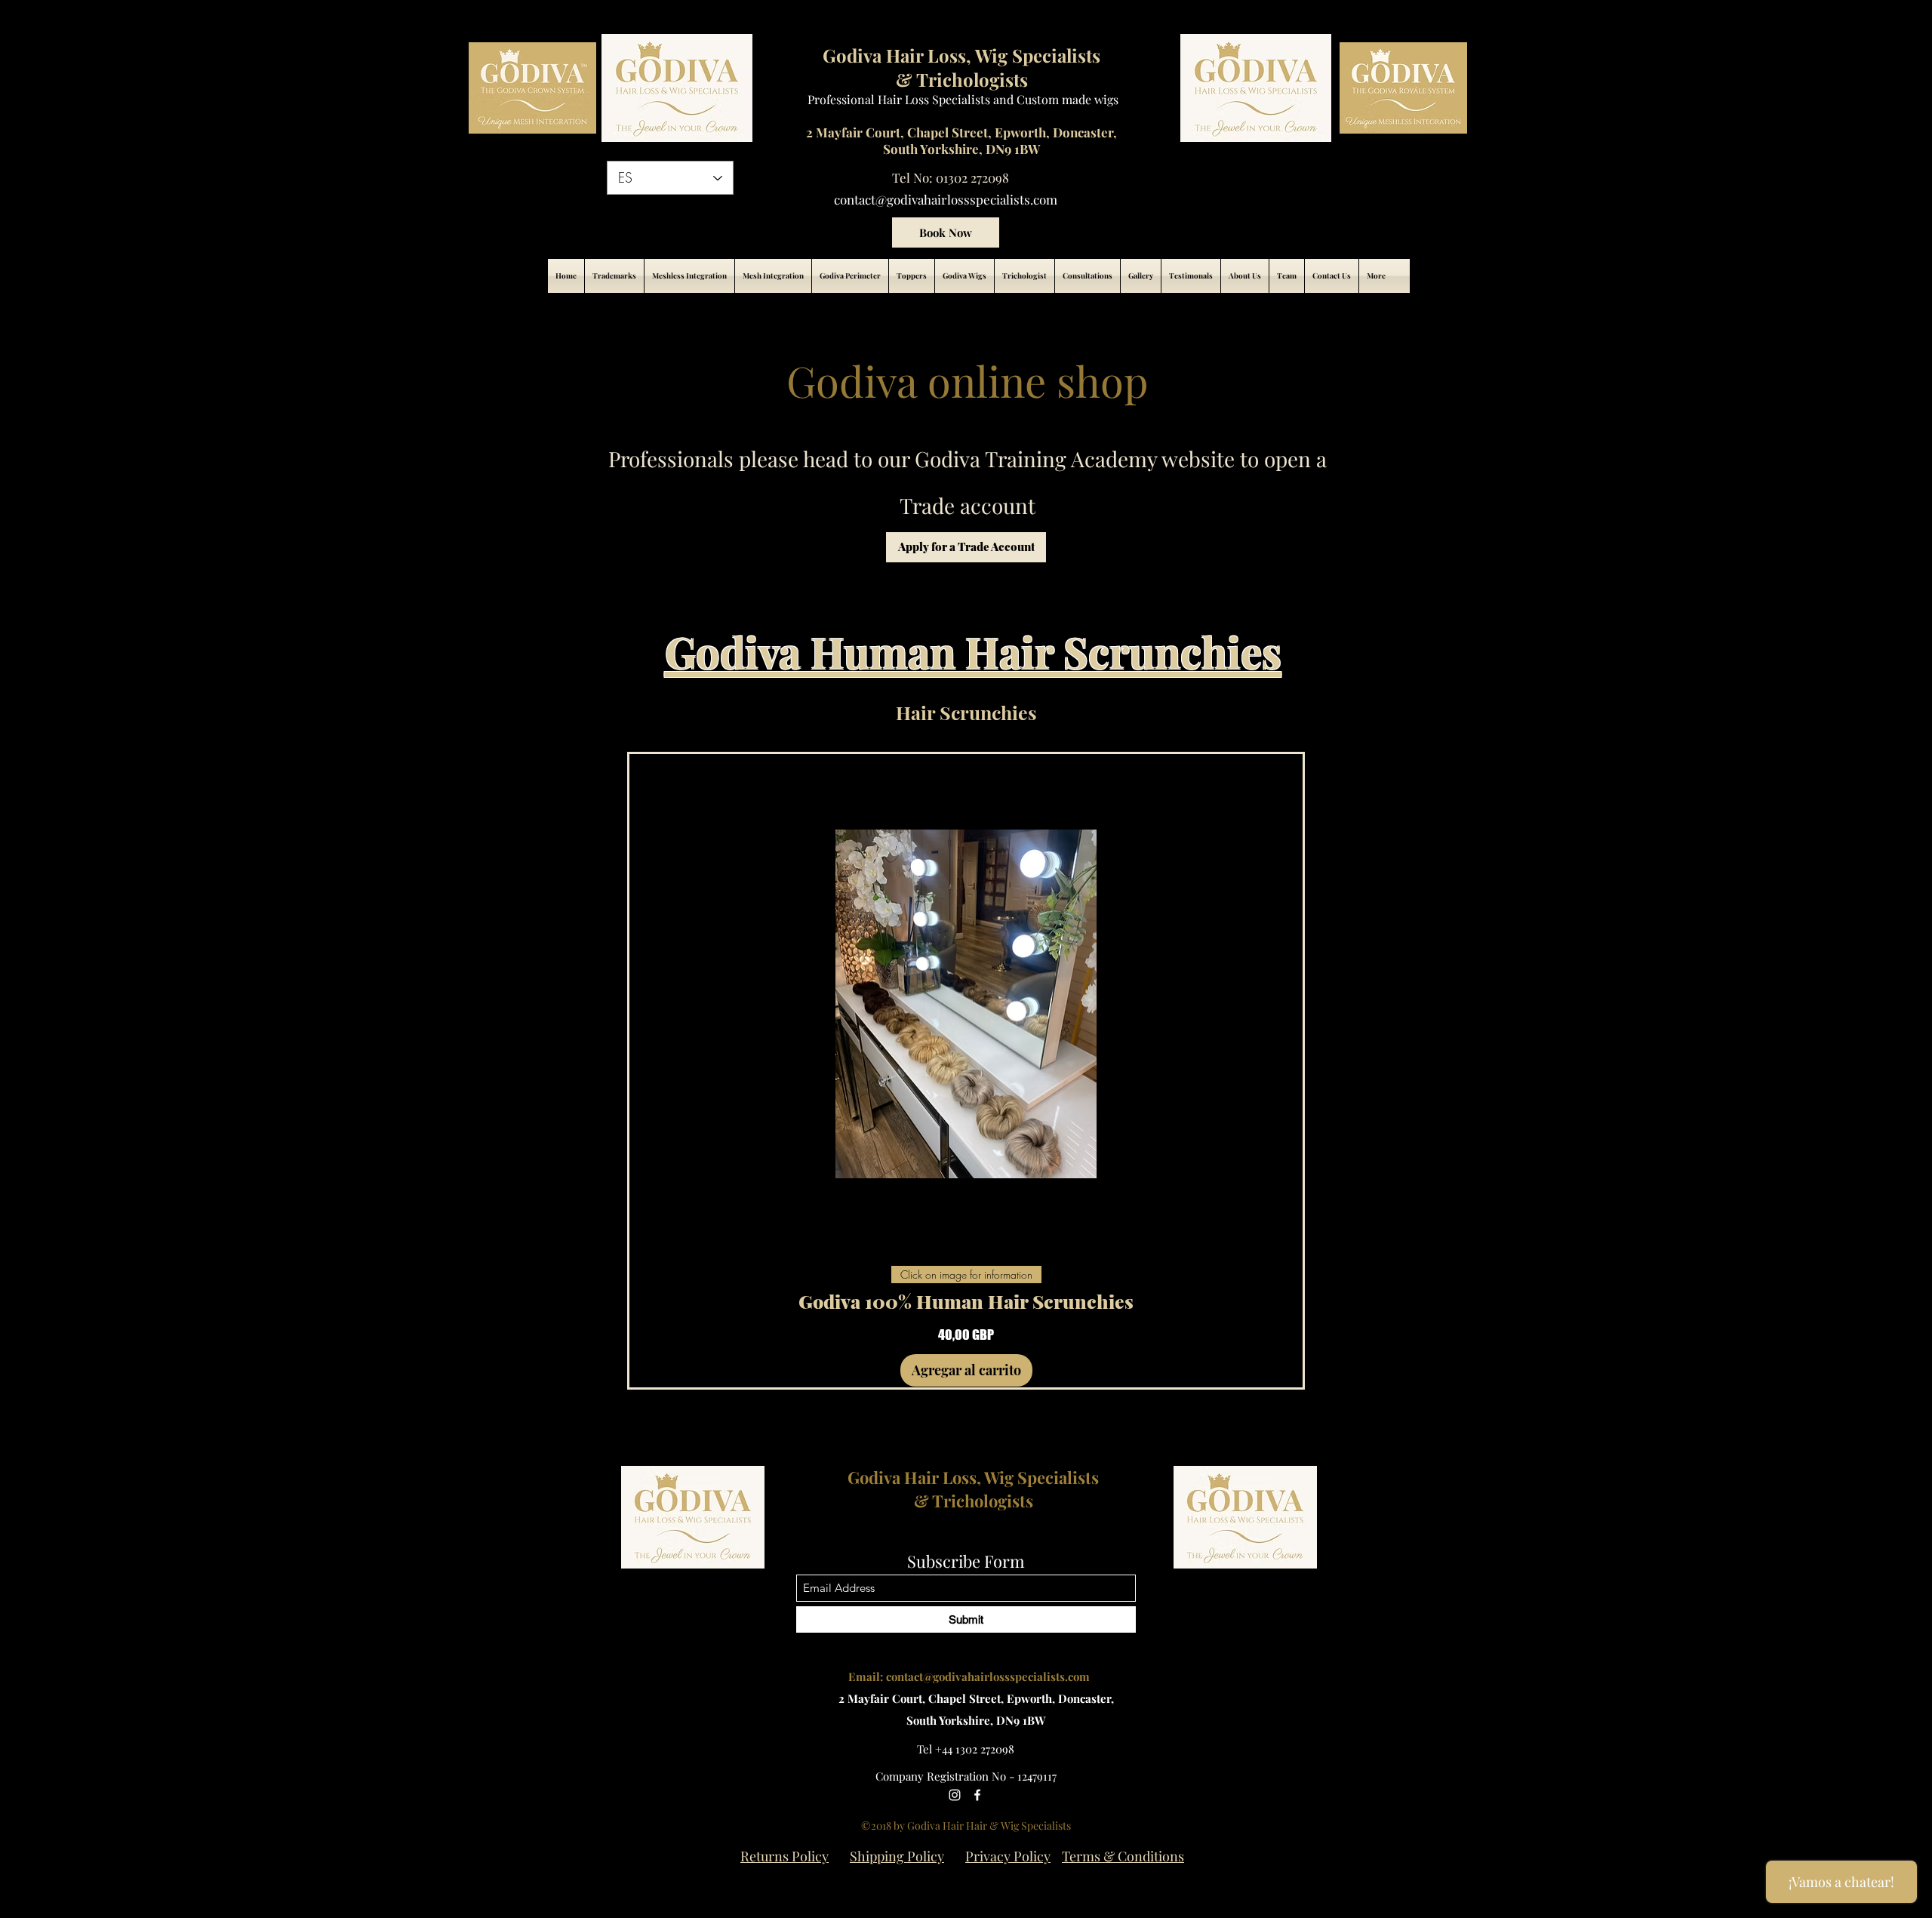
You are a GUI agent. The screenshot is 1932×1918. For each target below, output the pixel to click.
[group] (966, 1071)
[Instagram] (955, 1795)
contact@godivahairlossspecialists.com (946, 199)
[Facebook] (977, 1795)
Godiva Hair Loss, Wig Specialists (973, 1477)
